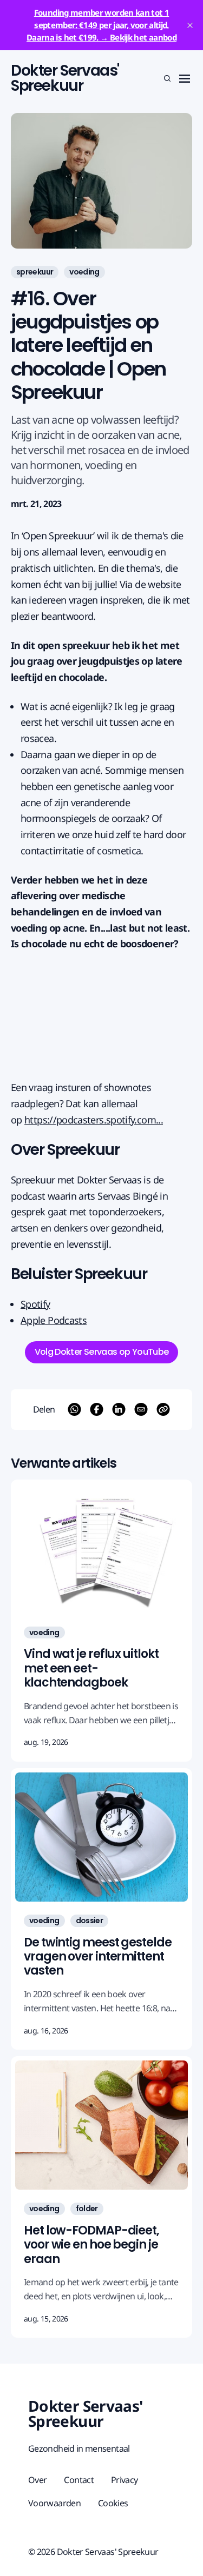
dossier (90, 1921)
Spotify (35, 1304)
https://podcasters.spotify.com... (94, 1120)
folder (87, 2209)
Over (37, 2480)
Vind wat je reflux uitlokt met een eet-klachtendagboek (91, 1668)
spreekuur (35, 272)
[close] (190, 25)
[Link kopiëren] (163, 1409)
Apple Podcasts (54, 1320)
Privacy (125, 2480)
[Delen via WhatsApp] (74, 1409)
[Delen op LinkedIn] (119, 1409)
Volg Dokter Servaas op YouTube (102, 1352)
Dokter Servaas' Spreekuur (65, 78)
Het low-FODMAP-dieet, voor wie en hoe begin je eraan (91, 2245)
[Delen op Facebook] (97, 1409)
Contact (79, 2480)
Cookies (113, 2503)
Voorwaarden (54, 2503)
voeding (84, 272)
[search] (167, 78)
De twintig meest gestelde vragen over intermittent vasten (98, 1957)
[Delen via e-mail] (141, 1409)
